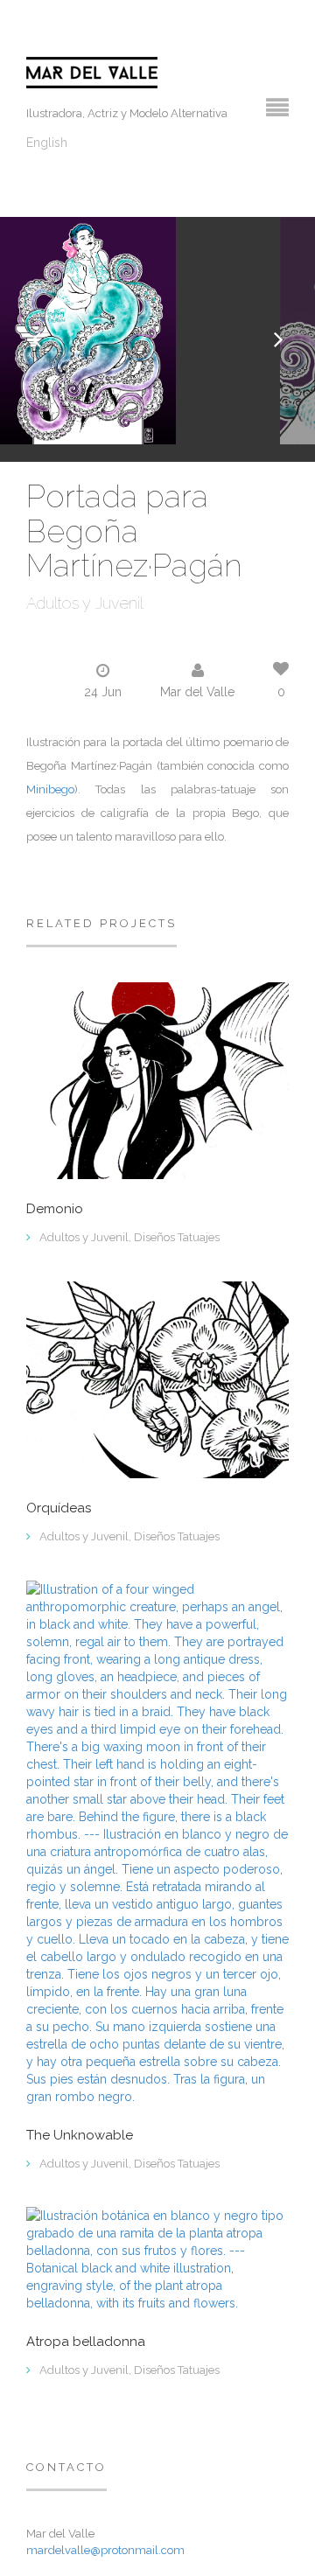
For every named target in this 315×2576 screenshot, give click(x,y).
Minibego (50, 789)
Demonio (55, 1209)
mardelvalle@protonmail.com (105, 2550)
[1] (157, 2258)
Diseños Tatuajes (177, 1237)
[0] (157, 1080)
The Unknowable (80, 2136)
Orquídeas (59, 1508)
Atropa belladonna (86, 2342)
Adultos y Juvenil (85, 603)
